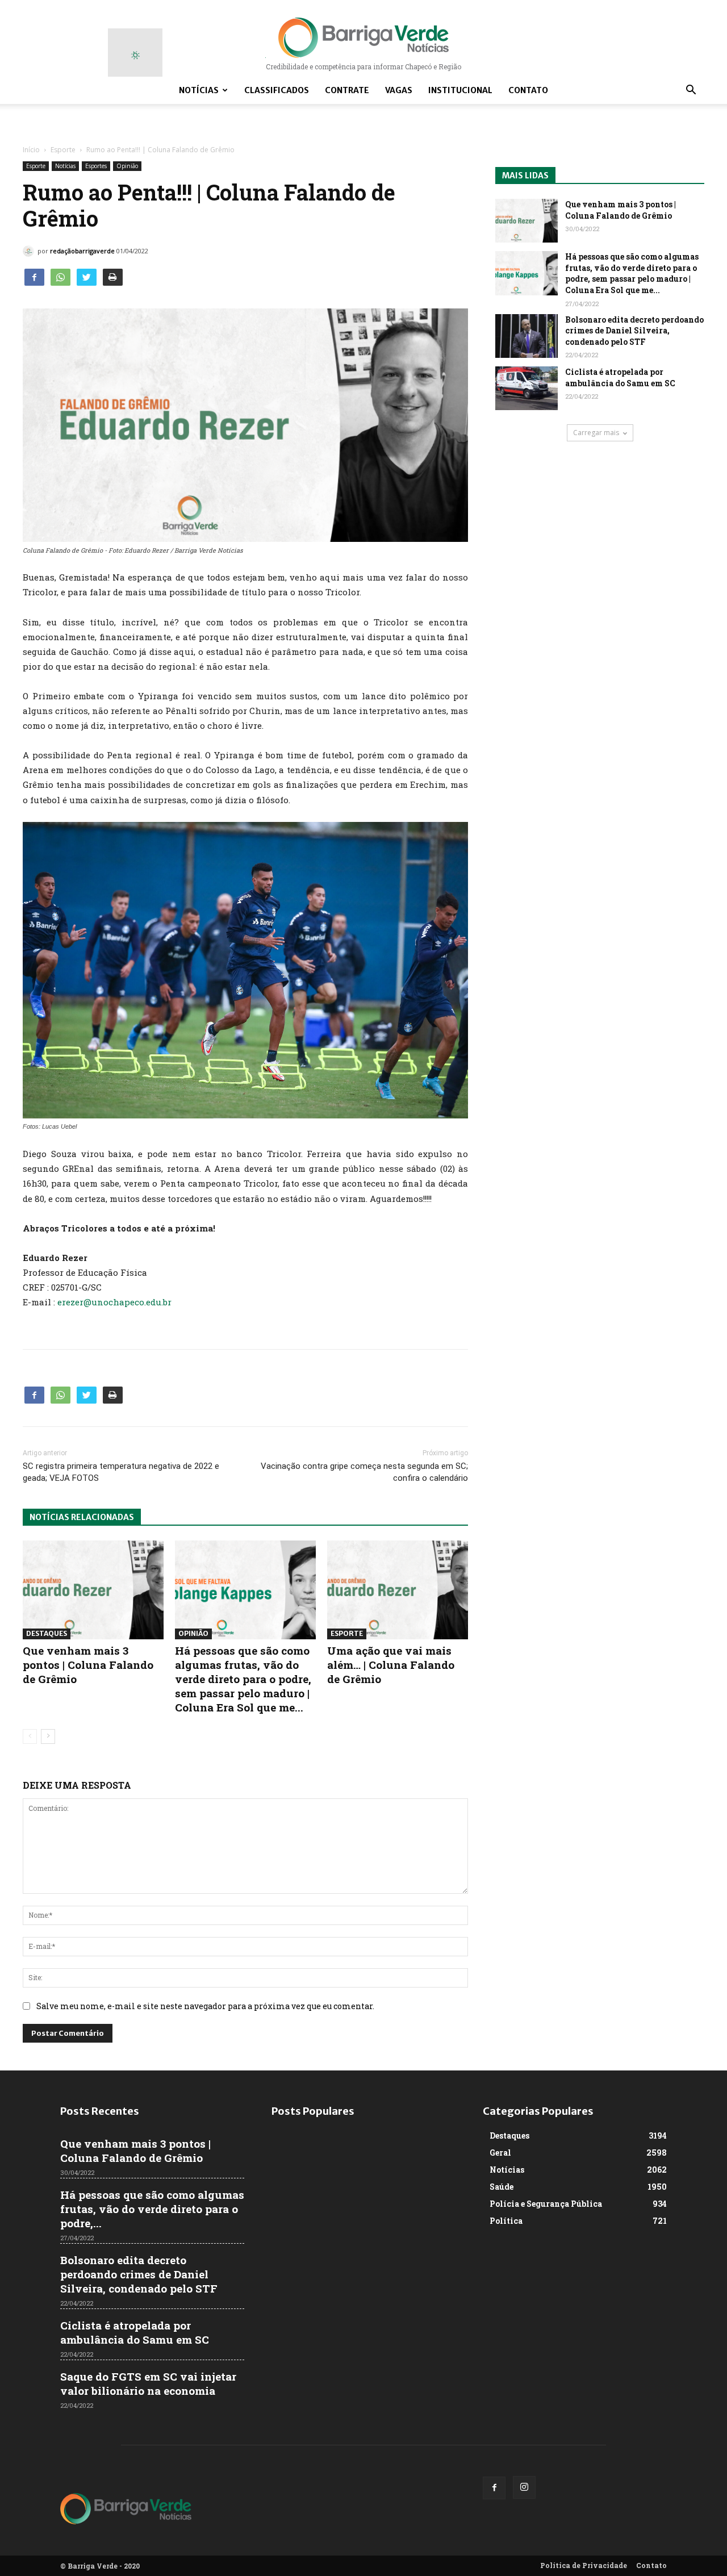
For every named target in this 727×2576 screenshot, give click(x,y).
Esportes (96, 166)
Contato (528, 90)
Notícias (199, 90)
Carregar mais (596, 433)
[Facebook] (494, 2488)
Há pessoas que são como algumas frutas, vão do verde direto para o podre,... (152, 2209)
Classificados (277, 90)
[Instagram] (524, 2487)
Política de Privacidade (584, 2565)
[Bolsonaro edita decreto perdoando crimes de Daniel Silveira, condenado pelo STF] (527, 336)
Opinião (127, 166)
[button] (691, 91)
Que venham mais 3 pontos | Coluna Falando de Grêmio (88, 1665)
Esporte (63, 150)
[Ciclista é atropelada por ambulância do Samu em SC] (527, 388)
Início (31, 150)
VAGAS (399, 90)
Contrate (347, 90)
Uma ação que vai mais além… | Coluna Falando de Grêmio (391, 1665)
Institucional (460, 90)
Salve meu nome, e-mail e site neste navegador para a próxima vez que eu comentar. (205, 2006)
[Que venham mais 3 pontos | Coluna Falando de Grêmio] (93, 1590)
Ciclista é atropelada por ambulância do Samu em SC (620, 377)
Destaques (47, 1633)
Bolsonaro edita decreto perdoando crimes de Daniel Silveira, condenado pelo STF (634, 331)
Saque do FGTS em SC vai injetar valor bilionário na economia (148, 2383)
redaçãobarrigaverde (82, 251)
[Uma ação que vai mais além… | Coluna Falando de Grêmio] (398, 1590)
